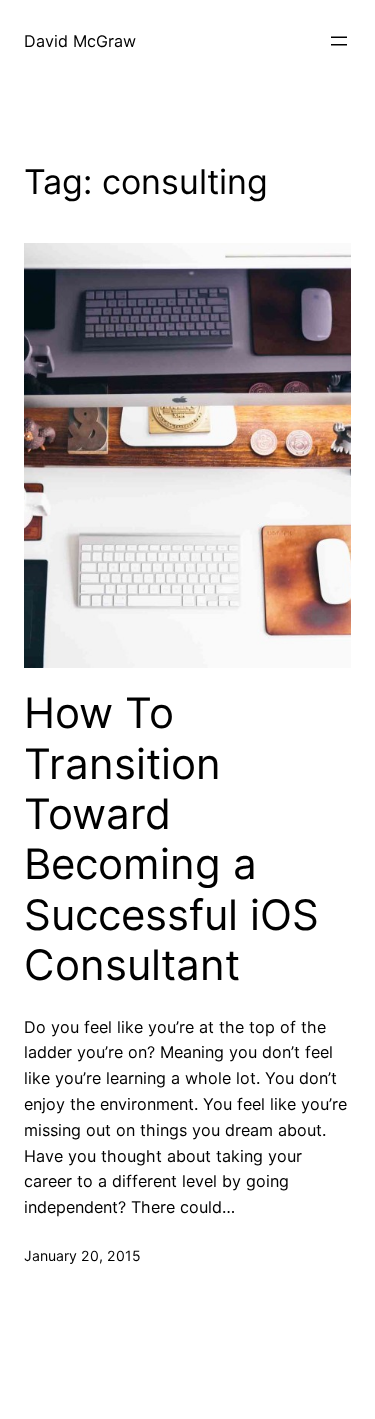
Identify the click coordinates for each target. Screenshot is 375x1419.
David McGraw (80, 41)
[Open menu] (339, 41)
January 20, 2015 (82, 1255)
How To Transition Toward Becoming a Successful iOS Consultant (171, 839)
